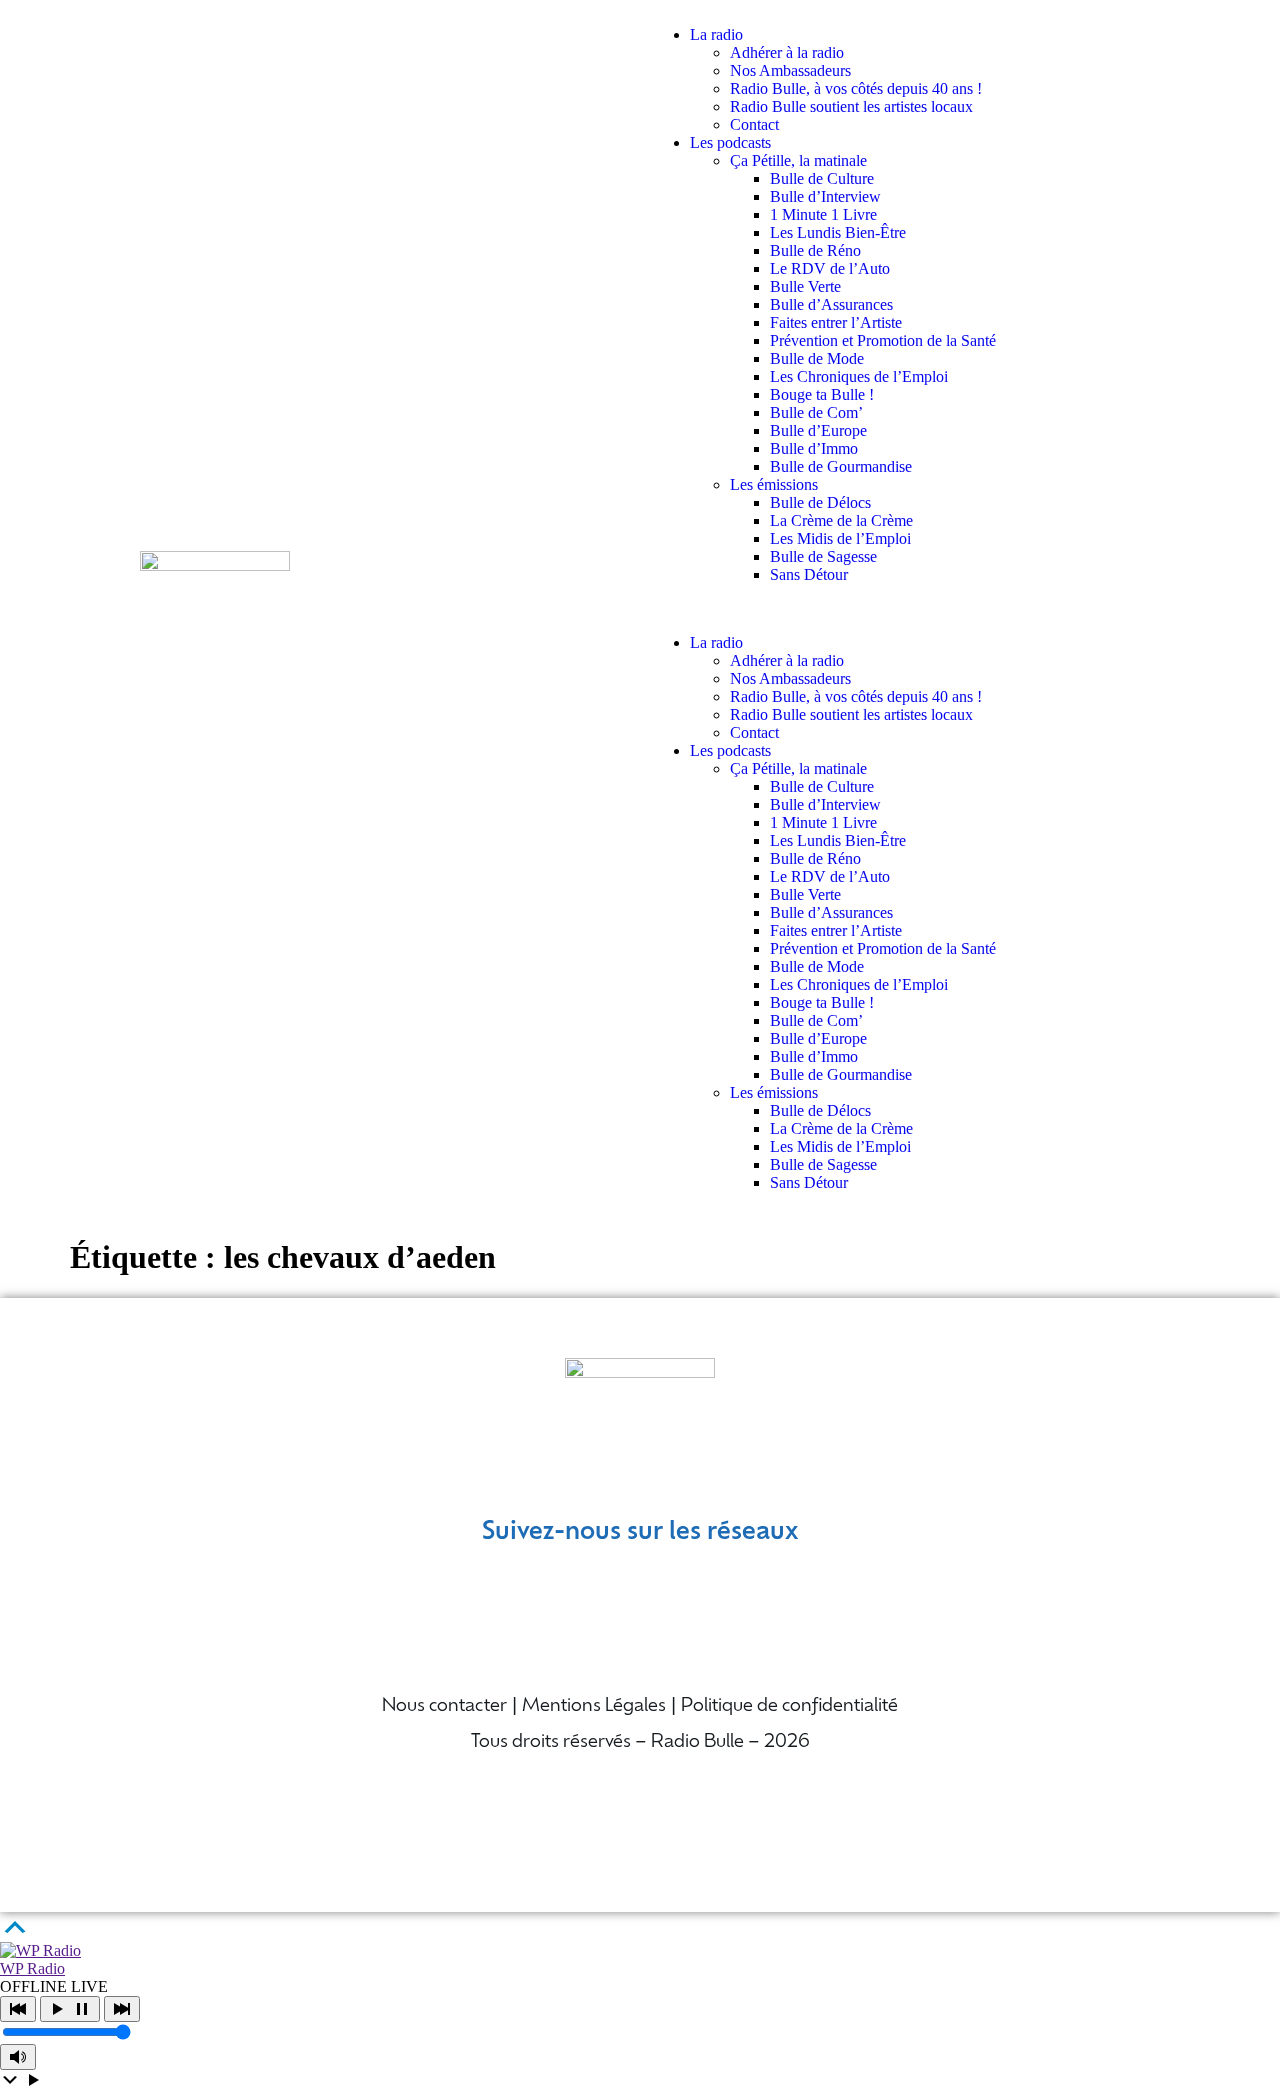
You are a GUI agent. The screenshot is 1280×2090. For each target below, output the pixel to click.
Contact (754, 124)
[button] (895, 609)
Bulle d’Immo (814, 448)
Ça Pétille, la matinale (798, 160)
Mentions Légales (594, 1707)
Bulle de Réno (815, 250)
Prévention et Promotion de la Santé (883, 340)
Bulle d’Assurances (831, 304)
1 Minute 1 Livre (823, 214)
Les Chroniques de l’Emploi (859, 376)
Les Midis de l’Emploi (840, 538)
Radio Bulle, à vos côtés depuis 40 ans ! (856, 88)
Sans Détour (809, 574)
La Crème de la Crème (841, 520)
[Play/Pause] (70, 2009)
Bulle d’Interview (825, 196)
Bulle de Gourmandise (841, 466)
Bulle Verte (805, 286)
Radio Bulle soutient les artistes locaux (851, 106)
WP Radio (32, 1968)
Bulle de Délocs (820, 502)
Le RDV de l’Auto (830, 268)
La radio (716, 34)
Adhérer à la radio (787, 52)
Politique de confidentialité (789, 1707)
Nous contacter (444, 1707)
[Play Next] (122, 2009)
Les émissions (774, 484)
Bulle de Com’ (816, 412)
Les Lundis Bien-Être (838, 232)
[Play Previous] (18, 2009)
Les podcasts (730, 142)
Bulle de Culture (822, 178)
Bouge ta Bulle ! (822, 394)
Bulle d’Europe (818, 430)
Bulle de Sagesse (823, 556)
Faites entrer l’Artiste (836, 322)
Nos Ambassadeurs (790, 70)
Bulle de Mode (817, 358)
